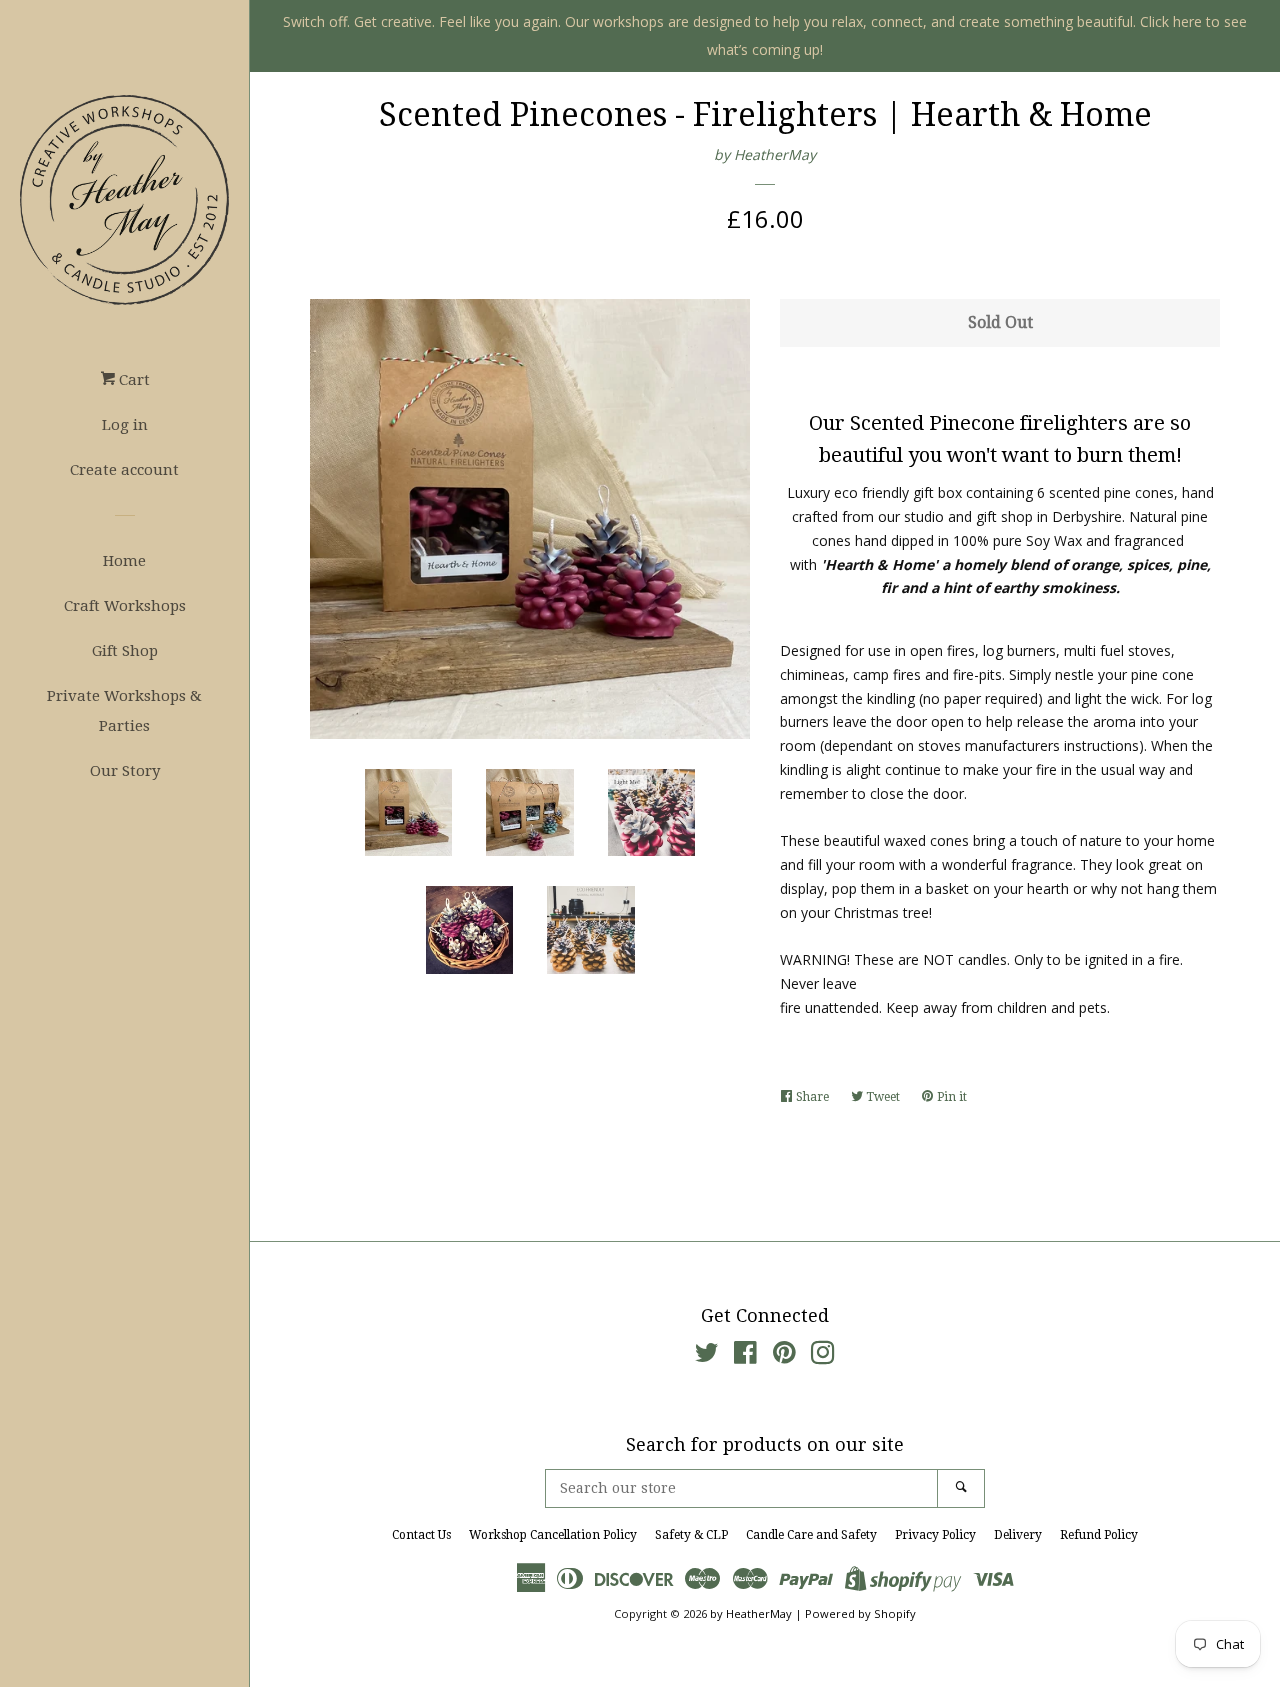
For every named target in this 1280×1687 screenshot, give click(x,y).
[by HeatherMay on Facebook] (745, 1356)
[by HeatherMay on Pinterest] (784, 1356)
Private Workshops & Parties (124, 711)
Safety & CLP (691, 1535)
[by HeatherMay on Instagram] (823, 1356)
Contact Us (421, 1535)
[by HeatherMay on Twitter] (707, 1356)
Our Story (125, 771)
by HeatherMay (765, 154)
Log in (125, 425)
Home (124, 561)
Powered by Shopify (860, 1613)
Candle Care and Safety (811, 1535)
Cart (132, 380)
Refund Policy (1099, 1535)
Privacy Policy (935, 1535)
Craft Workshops (125, 606)
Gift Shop (125, 651)
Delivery (1018, 1535)
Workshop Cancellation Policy (553, 1535)
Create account (124, 470)
